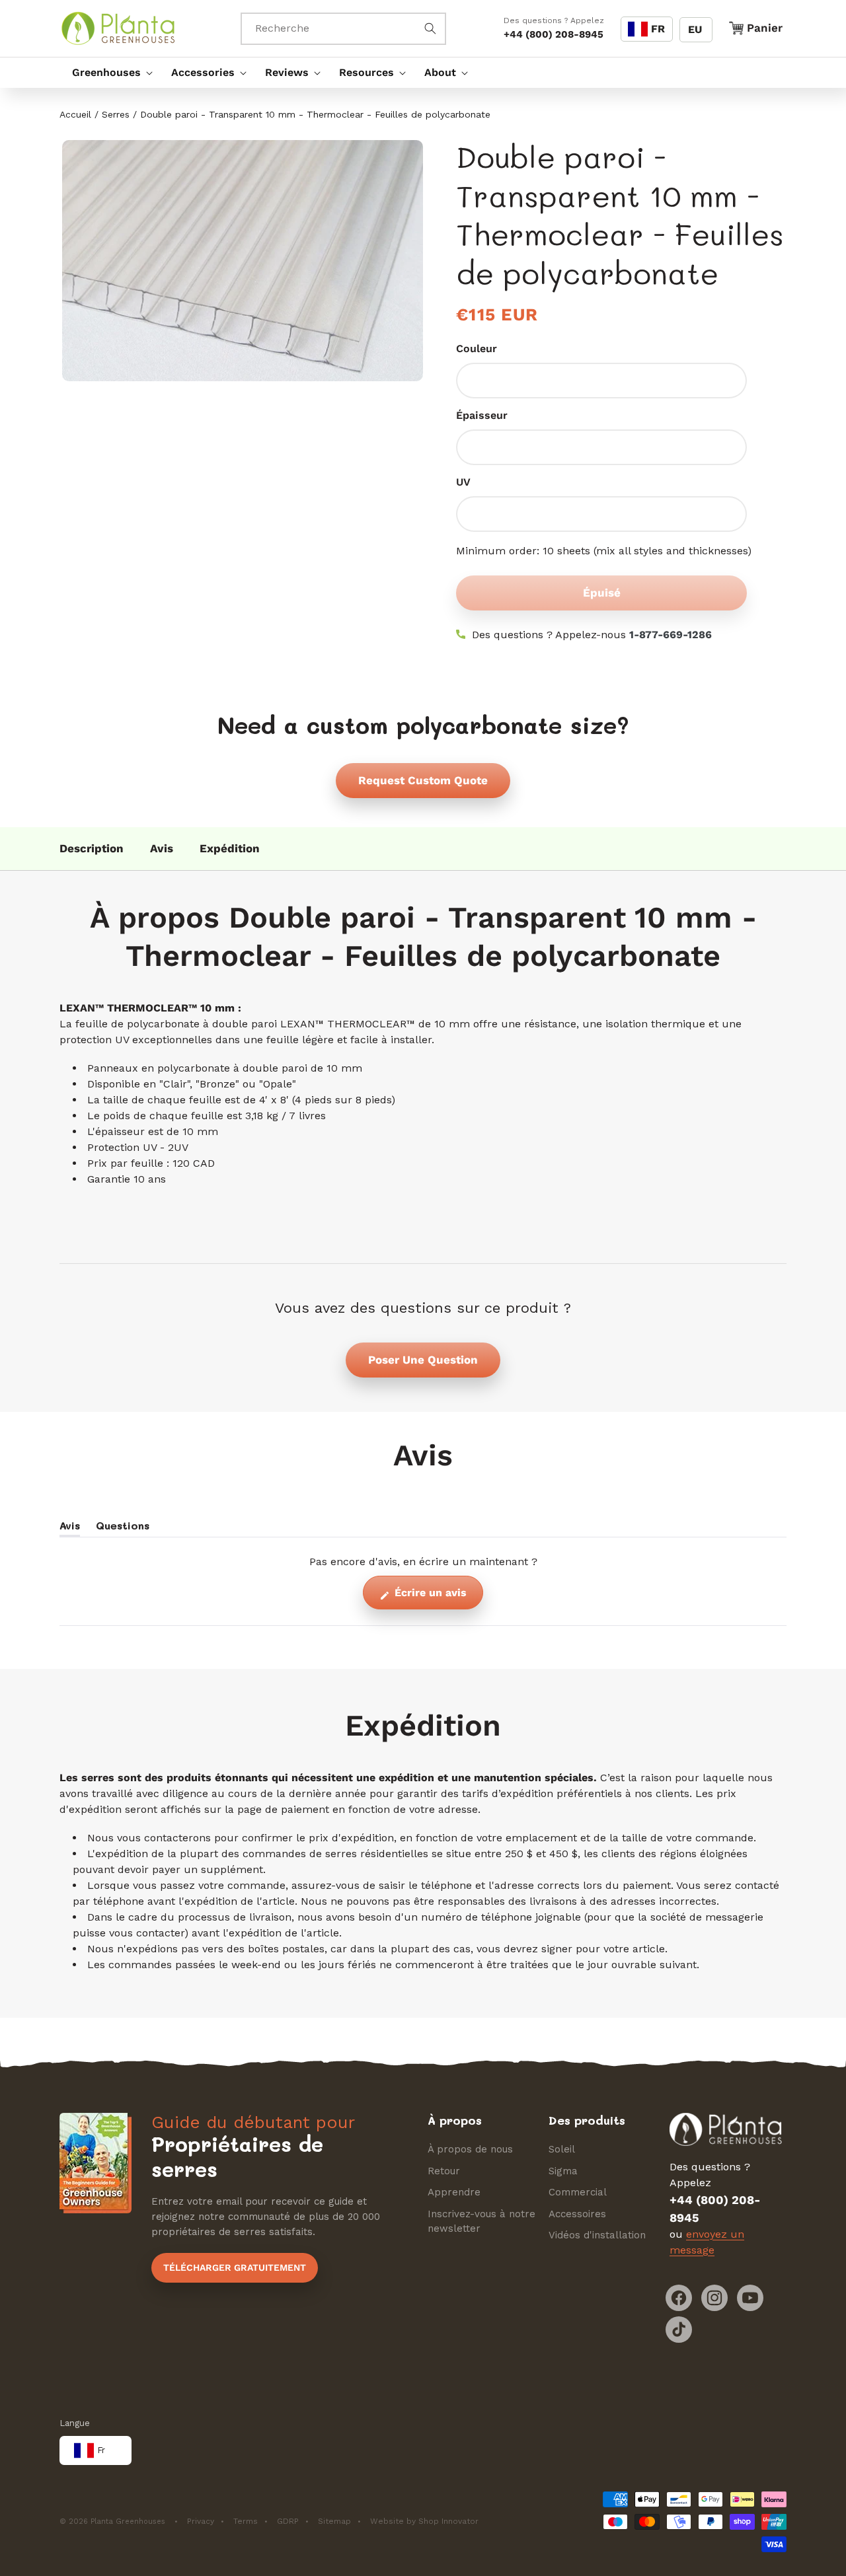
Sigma (563, 2171)
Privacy (201, 2522)
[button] (109, 73)
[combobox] (343, 29)
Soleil (562, 2150)
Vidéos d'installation (597, 2236)
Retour (444, 2171)
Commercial (578, 2193)
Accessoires (577, 2214)
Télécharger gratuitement (235, 2267)
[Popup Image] (241, 260)
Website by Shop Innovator (424, 2522)
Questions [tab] (123, 1527)
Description (92, 848)
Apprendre (454, 2193)
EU (695, 29)
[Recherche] (430, 28)
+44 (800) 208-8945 (554, 34)
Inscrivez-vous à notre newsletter (481, 2222)
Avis (162, 848)
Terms (246, 2522)
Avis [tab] (70, 1527)
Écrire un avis (437, 1597)
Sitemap (334, 2522)
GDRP (288, 2522)
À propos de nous (470, 2150)
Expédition (230, 848)
